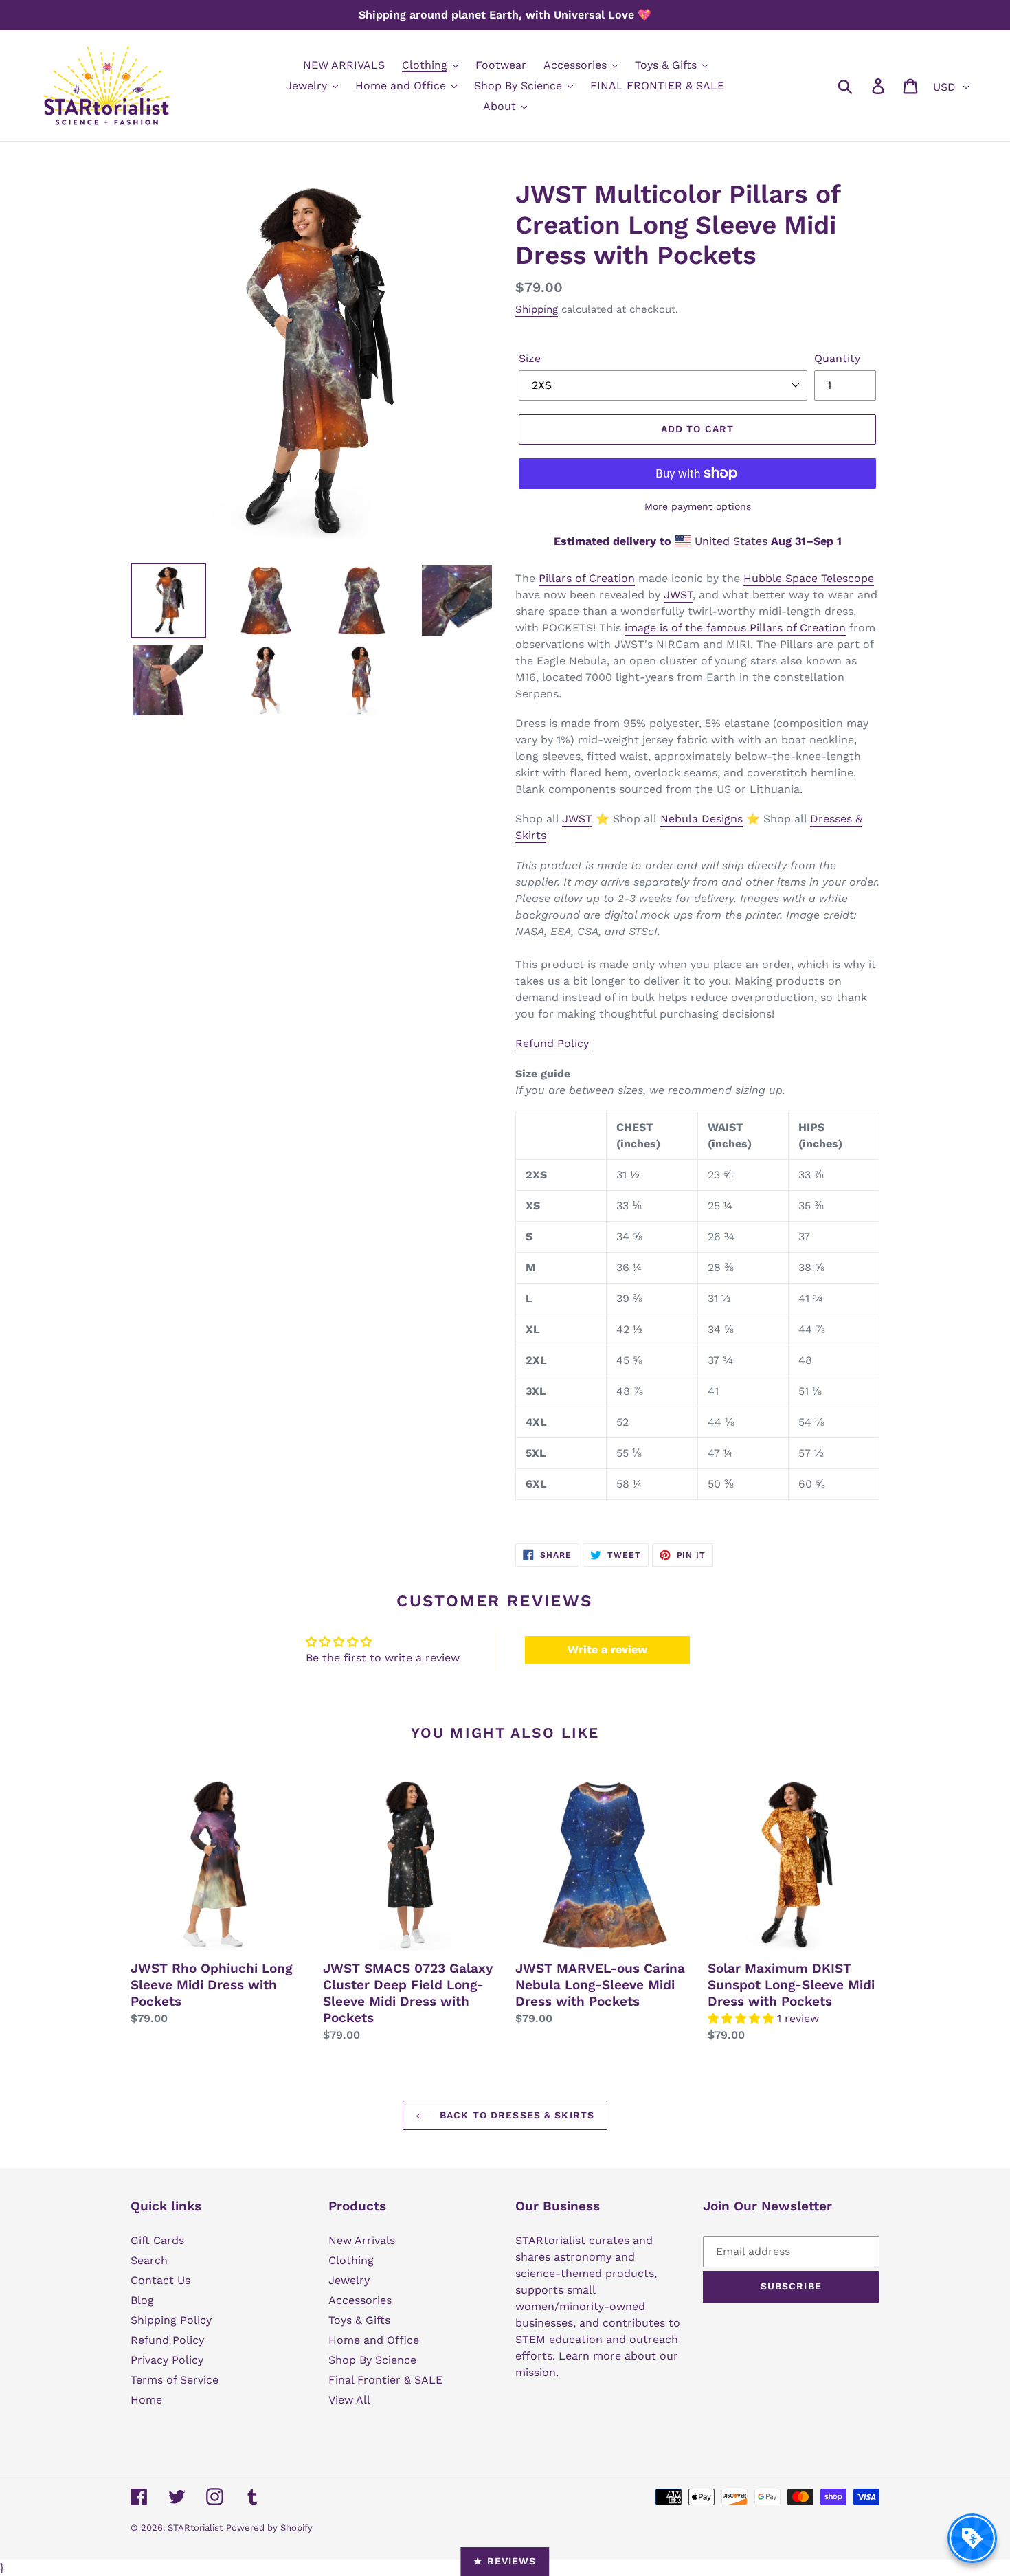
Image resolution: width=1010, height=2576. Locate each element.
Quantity (837, 358)
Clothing (351, 2260)
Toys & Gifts (359, 2320)
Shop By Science (372, 2360)
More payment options (698, 506)
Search (149, 2260)
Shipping (537, 309)
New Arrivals (362, 2240)
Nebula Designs (702, 819)
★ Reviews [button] (505, 2561)
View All (349, 2400)
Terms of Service (175, 2380)
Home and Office (374, 2340)
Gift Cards (157, 2240)
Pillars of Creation (587, 578)
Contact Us (160, 2280)
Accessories (360, 2300)
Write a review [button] (607, 1649)
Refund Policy (552, 1043)
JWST (678, 595)
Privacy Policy (167, 2360)
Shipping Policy (171, 2320)
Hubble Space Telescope (809, 578)
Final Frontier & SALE (385, 2380)
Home (146, 2400)
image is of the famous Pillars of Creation (735, 628)
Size (530, 358)
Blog (142, 2300)
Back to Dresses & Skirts (515, 2115)
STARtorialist (195, 2528)
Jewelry (349, 2280)
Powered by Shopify (269, 2528)
